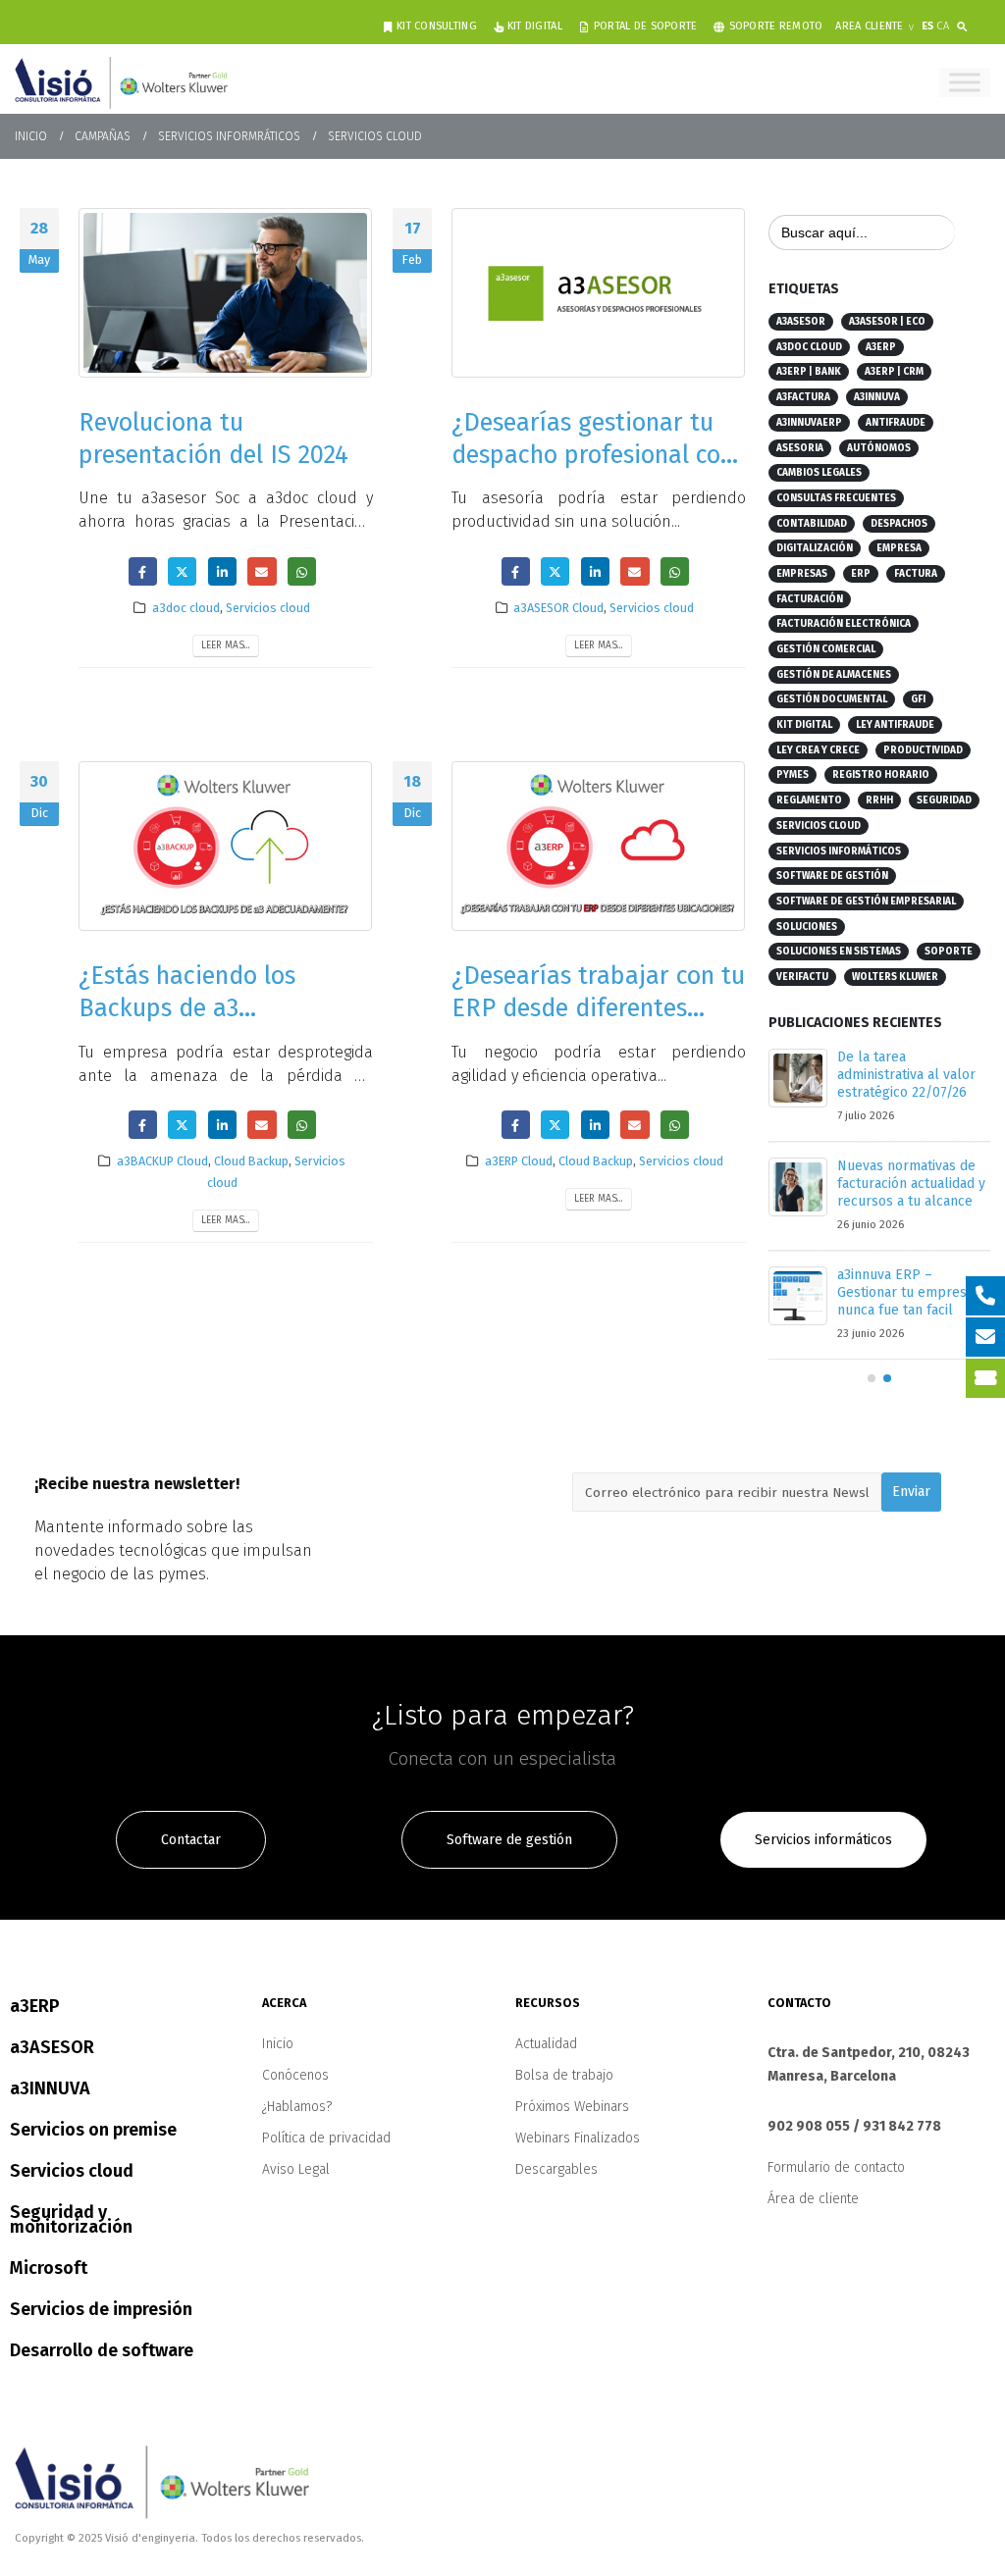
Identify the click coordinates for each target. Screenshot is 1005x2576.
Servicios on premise (93, 2147)
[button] (966, 23)
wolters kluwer (895, 977)
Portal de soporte (646, 26)
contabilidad (812, 524)
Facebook (143, 571)
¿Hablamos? (297, 2124)
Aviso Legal (296, 2187)
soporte (949, 952)
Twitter (182, 571)
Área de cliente (813, 2216)
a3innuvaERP (809, 423)
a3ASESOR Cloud (558, 608)
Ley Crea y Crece (818, 750)
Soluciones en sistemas (839, 952)
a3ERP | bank (809, 372)
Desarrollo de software (102, 2368)
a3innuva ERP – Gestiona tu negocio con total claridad (914, 1075)
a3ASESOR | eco (887, 322)
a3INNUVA (877, 397)
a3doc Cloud (809, 347)
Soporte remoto (776, 26)
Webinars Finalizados (578, 2156)
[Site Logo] (121, 82)
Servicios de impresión (101, 2327)
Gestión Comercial (826, 649)
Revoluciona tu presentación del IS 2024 (213, 438)
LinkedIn (222, 571)
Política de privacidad (326, 2156)
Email (262, 571)
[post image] (226, 293)
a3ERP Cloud (519, 1161)
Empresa (899, 548)
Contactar (191, 1857)
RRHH (879, 800)
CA (943, 26)
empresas (802, 574)
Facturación (810, 599)
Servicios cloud (268, 608)
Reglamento (809, 800)
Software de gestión (832, 876)
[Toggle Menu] (965, 82)
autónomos (879, 448)
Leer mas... (226, 645)
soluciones (807, 927)
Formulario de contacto (836, 2185)
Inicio (278, 2061)
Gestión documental (832, 699)
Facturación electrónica (844, 624)
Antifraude (896, 423)
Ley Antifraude (895, 725)
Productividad (923, 750)
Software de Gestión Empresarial (866, 902)
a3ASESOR (801, 322)
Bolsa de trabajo (564, 2093)
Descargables (556, 2187)
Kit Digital (535, 26)
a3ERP (881, 347)
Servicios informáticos (839, 851)
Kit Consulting (437, 26)
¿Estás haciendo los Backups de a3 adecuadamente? (187, 1008)
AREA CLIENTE (869, 26)
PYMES (793, 775)
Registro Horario (881, 775)
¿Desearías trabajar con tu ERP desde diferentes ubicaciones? (598, 1008)
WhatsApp (302, 571)
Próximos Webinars (572, 2124)
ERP (861, 574)
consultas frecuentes (836, 498)
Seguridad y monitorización (71, 2237)
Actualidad (546, 2061)
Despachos (899, 524)
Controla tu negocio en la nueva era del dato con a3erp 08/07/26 (909, 1184)
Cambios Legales (819, 473)
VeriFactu (802, 977)
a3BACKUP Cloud (162, 1161)
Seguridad (944, 800)
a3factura (803, 397)
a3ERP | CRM (894, 372)
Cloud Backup (251, 1161)
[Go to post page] (798, 1078)
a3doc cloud (186, 608)
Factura (916, 574)
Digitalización (815, 548)
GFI (918, 699)
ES (927, 26)
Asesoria (800, 448)
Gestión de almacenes (834, 675)
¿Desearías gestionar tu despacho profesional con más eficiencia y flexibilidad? (593, 470)
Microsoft (49, 2286)
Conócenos (295, 2093)
